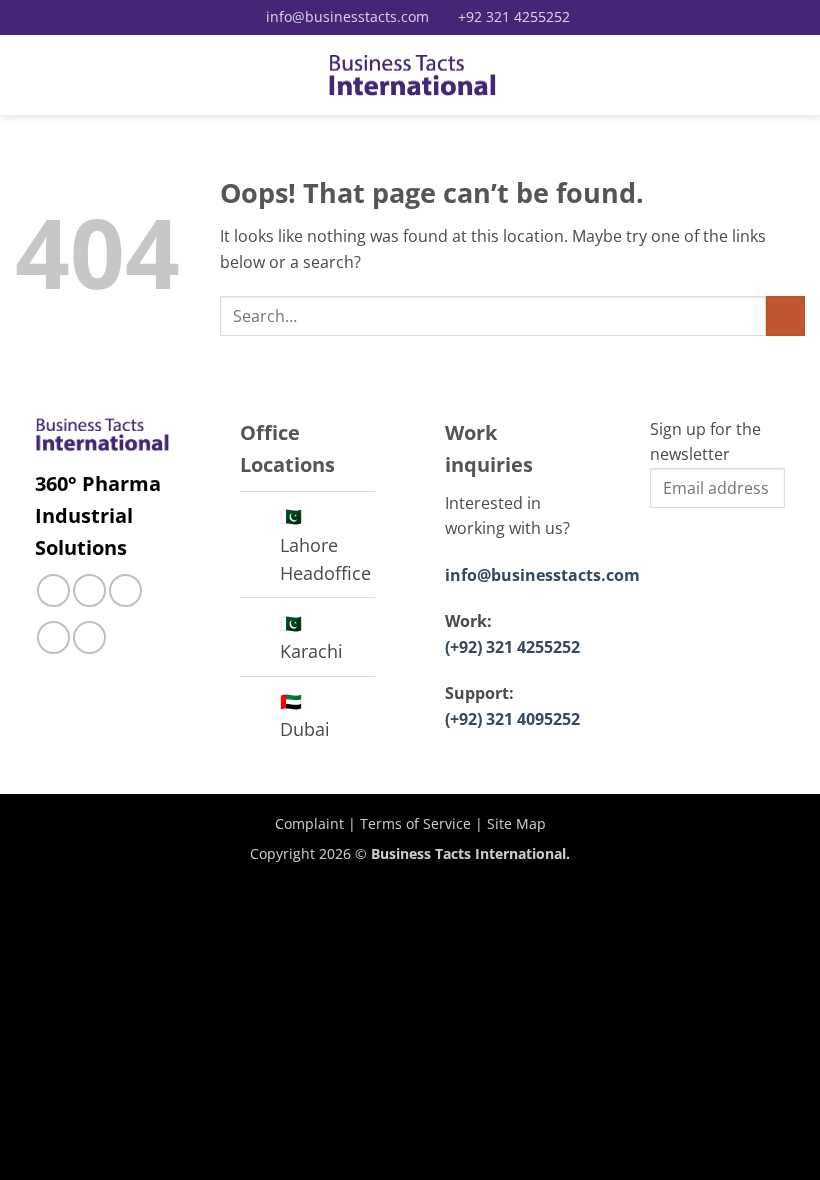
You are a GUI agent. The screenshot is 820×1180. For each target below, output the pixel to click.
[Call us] (125, 590)
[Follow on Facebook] (53, 590)
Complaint (309, 823)
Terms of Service (415, 823)
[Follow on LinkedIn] (53, 637)
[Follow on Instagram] (89, 590)
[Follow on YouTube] (89, 637)
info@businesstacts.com (542, 575)
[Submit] (785, 315)
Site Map (516, 823)
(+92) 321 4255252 (512, 647)
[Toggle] (259, 518)
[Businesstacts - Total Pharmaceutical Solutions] (413, 75)
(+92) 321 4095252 (512, 719)
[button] (27, 74)
